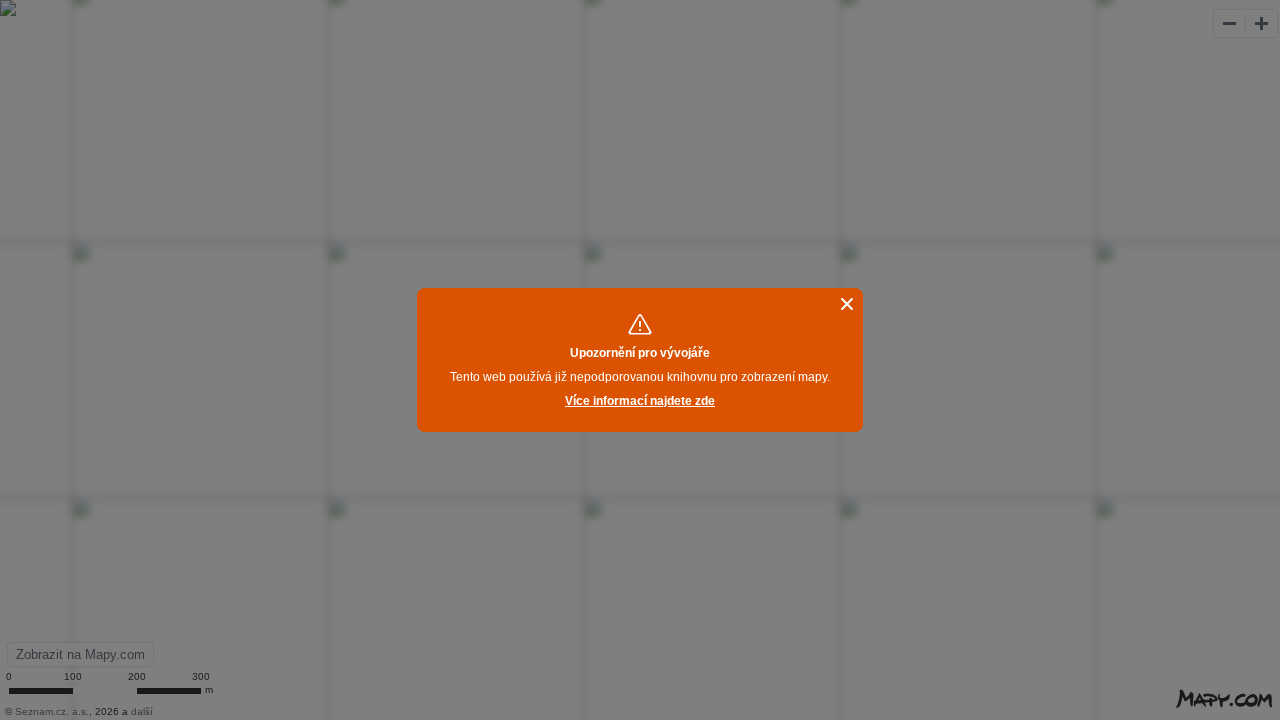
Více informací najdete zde (640, 401)
